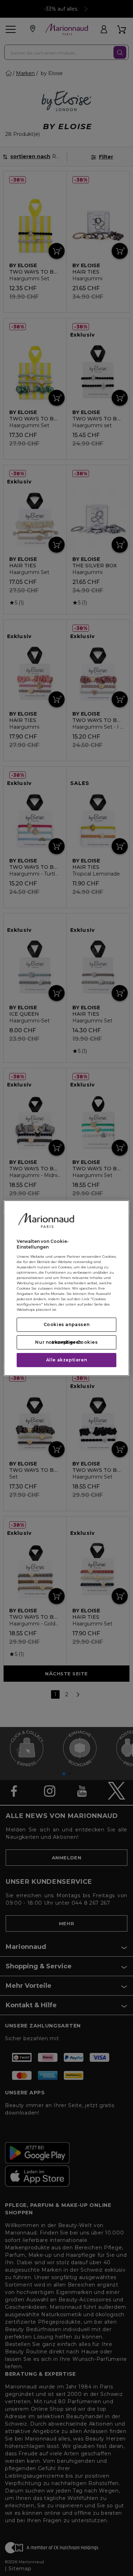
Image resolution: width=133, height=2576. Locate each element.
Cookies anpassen (67, 1324)
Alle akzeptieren (67, 1360)
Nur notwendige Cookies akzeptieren (66, 1342)
